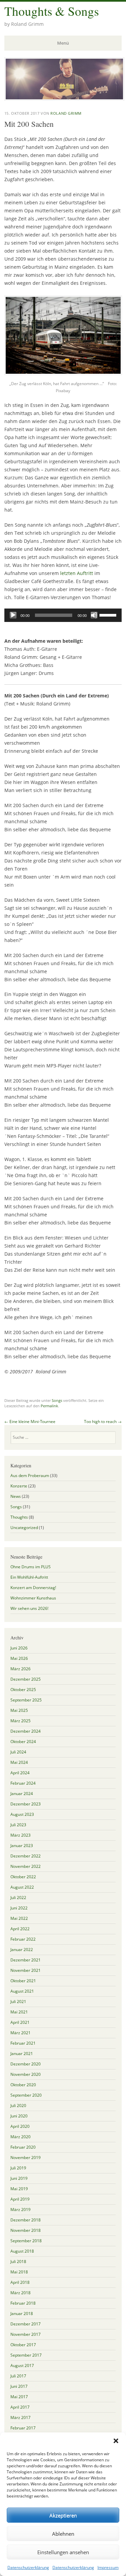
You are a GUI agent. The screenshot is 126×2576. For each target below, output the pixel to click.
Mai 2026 (19, 1658)
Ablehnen (63, 2534)
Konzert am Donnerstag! (33, 1588)
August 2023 (22, 1814)
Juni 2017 (19, 2386)
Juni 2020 (19, 2116)
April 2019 (20, 2199)
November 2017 (26, 2334)
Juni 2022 (19, 1908)
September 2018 (26, 2241)
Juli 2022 (18, 1898)
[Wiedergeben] (13, 615)
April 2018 (20, 2282)
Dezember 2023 (26, 1804)
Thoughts (19, 1517)
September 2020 (26, 2095)
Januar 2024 (22, 1794)
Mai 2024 (19, 1762)
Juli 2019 (18, 2168)
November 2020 (26, 2074)
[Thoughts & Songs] (64, 99)
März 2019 (20, 2210)
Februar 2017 (23, 2428)
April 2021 (20, 2022)
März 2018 (20, 2293)
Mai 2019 (19, 2189)
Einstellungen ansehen (63, 2552)
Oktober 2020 (23, 2085)
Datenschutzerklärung (28, 2567)
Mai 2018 (19, 2272)
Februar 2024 (23, 1783)
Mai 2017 (19, 2397)
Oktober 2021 (23, 1981)
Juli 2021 (18, 2002)
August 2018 (22, 2251)
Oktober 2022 (23, 1877)
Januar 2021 (22, 2054)
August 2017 (22, 2365)
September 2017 (26, 2355)
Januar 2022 (22, 1950)
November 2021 (26, 1970)
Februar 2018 (23, 2303)
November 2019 (26, 2158)
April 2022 (20, 1929)
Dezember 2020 (26, 2064)
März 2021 (20, 2033)
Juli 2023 (18, 1825)
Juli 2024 (18, 1752)
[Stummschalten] (94, 615)
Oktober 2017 (23, 2345)
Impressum (108, 2567)
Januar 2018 (22, 2314)
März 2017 (20, 2417)
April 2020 (20, 2126)
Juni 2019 (19, 2178)
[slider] (109, 615)
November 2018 (26, 2230)
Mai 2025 (19, 1710)
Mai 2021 (19, 2012)
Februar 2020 (23, 2147)
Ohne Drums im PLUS (31, 1567)
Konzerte (19, 1486)
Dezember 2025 (26, 1679)
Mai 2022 (19, 1918)
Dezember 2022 (26, 1856)
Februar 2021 (23, 2043)
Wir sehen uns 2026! (29, 1608)
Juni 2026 (19, 1648)
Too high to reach (103, 1422)
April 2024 (20, 1773)
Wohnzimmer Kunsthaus (33, 1598)
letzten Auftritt (77, 573)
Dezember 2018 (26, 2220)
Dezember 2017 (26, 2324)
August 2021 (22, 1991)
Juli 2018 (18, 2262)
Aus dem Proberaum (30, 1476)
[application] (63, 615)
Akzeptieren (63, 2515)
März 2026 (20, 1669)
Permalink (49, 1406)
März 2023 (20, 1835)
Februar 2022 (23, 1939)
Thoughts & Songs (52, 11)
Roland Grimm (66, 113)
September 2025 (26, 1700)
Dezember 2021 (26, 1960)
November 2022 (26, 1866)
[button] (116, 2441)
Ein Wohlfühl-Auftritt (29, 1577)
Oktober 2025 (23, 1690)
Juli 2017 (18, 2376)
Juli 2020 (18, 2106)
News (16, 1496)
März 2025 (20, 1721)
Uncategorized (24, 1528)
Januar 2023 (22, 1846)
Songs (57, 1400)
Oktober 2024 (23, 1742)
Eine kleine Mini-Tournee (30, 1422)
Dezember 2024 (26, 1731)
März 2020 (20, 2137)
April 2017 (20, 2407)
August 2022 (22, 1887)
